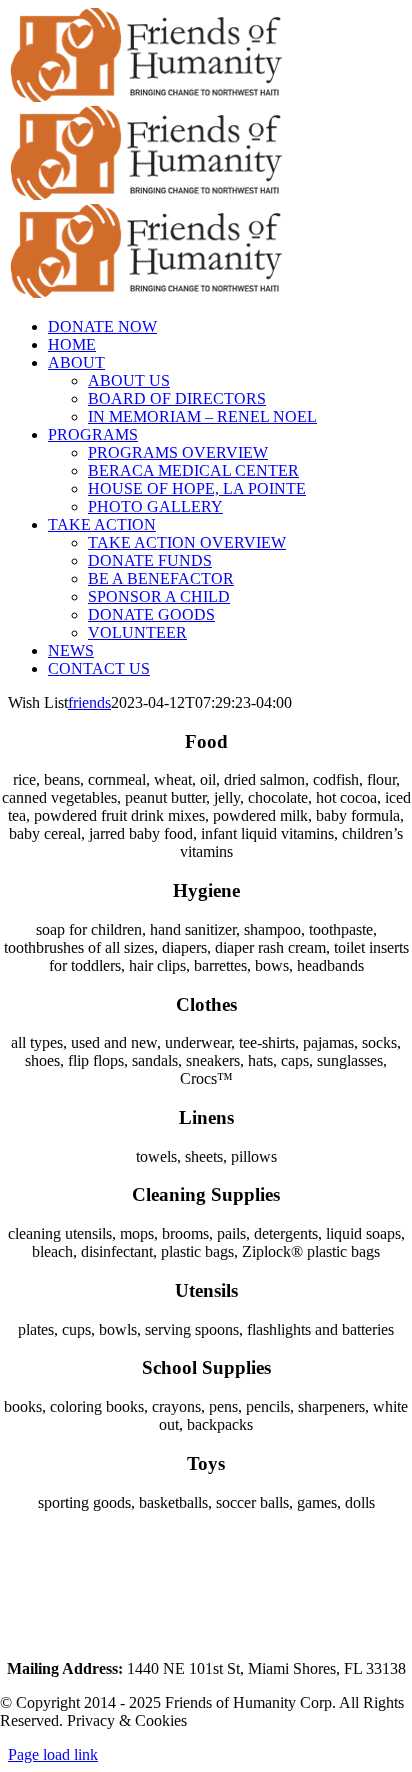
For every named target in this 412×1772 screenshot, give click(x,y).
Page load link (53, 1754)
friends (89, 702)
